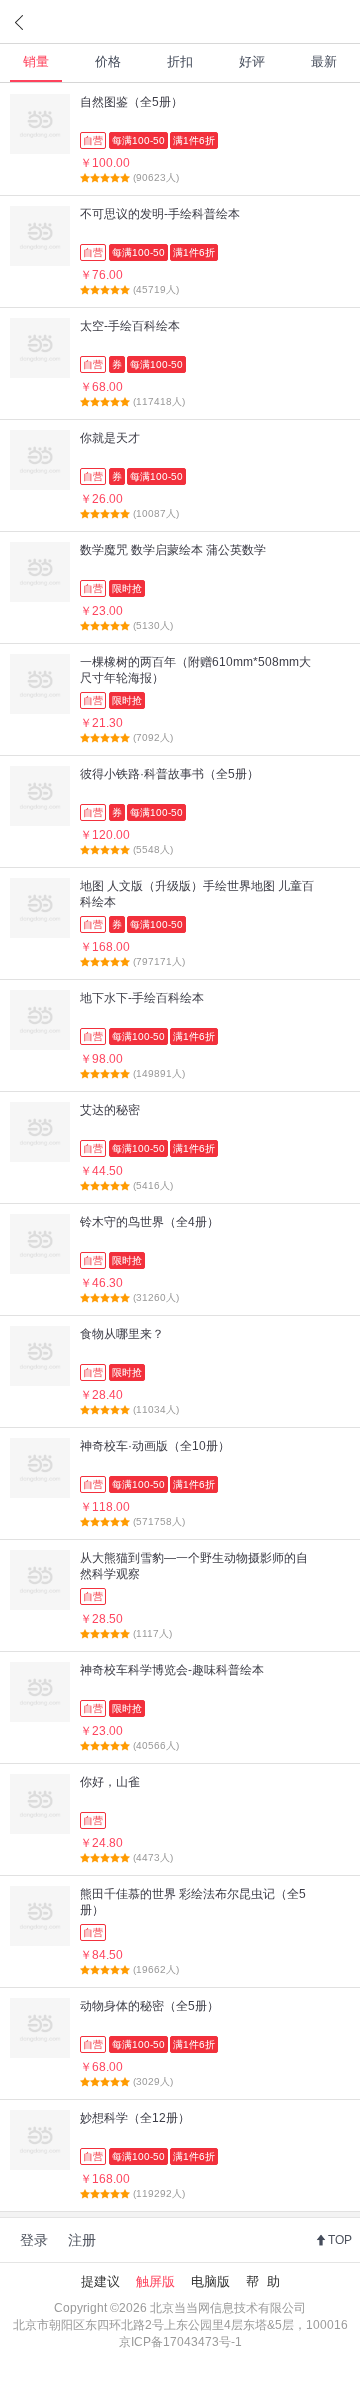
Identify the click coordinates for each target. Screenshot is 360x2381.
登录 (34, 2240)
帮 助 (263, 2281)
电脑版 (210, 2281)
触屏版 (155, 2281)
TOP (340, 2240)
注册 (82, 2240)
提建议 (100, 2281)
